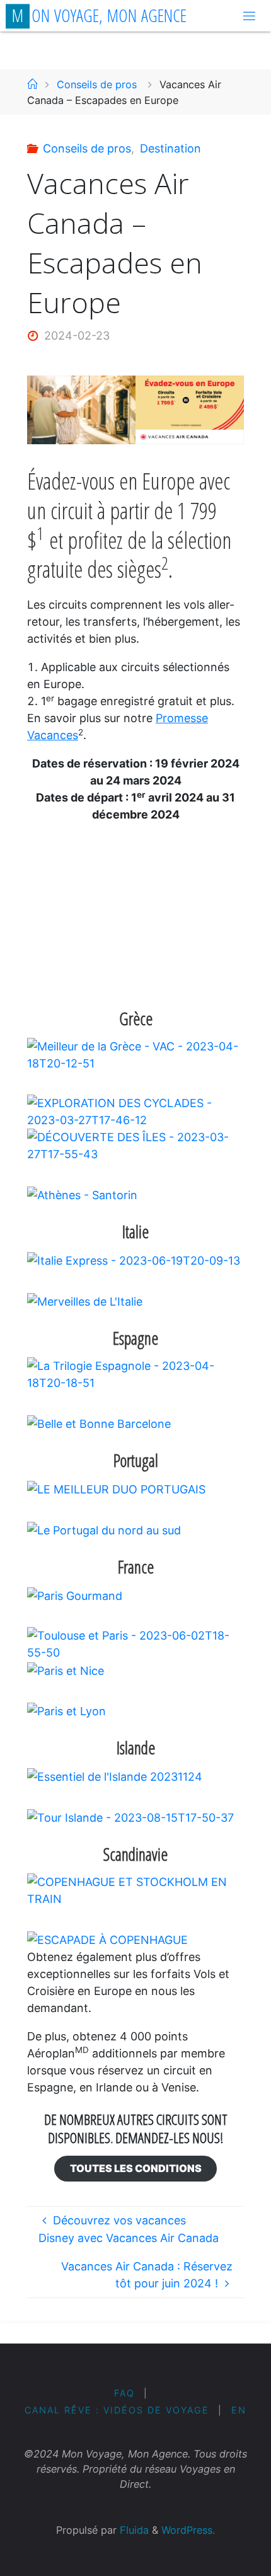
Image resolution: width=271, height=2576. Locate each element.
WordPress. (188, 2530)
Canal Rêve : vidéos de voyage (117, 2410)
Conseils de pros (97, 84)
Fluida (133, 2530)
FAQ (124, 2393)
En (239, 2410)
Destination (170, 148)
